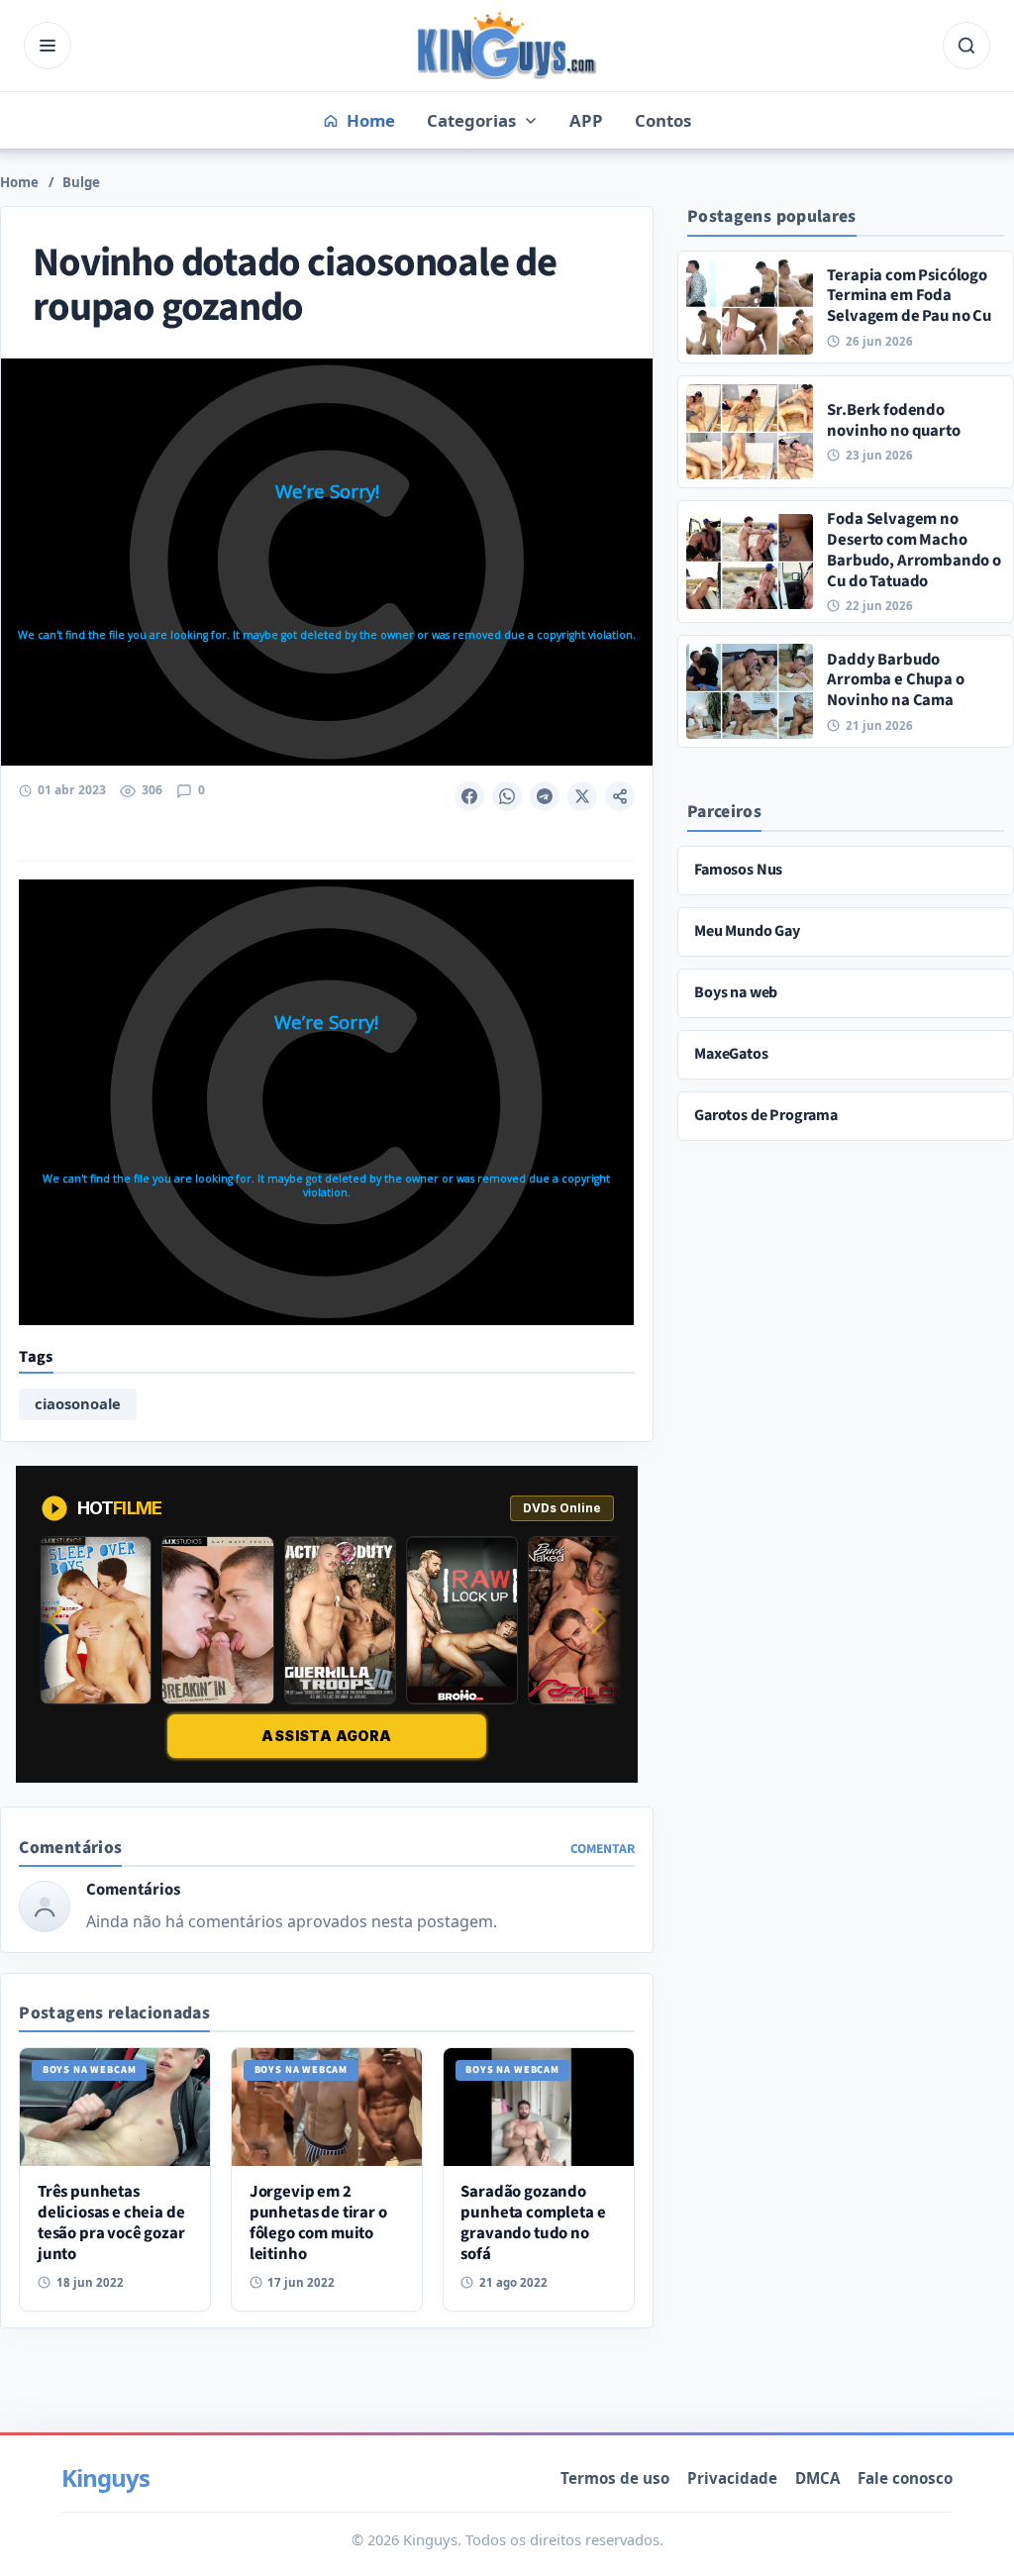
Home (19, 182)
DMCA (817, 2478)
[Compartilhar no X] (582, 796)
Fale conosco (905, 2478)
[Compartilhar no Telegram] (545, 796)
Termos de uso (615, 2478)
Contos (663, 120)
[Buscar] (966, 46)
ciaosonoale (78, 1403)
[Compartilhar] (620, 796)
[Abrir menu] (48, 46)
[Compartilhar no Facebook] (469, 796)
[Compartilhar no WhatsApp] (507, 796)
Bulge (81, 182)
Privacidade (732, 2478)
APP (586, 120)
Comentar (603, 1849)
